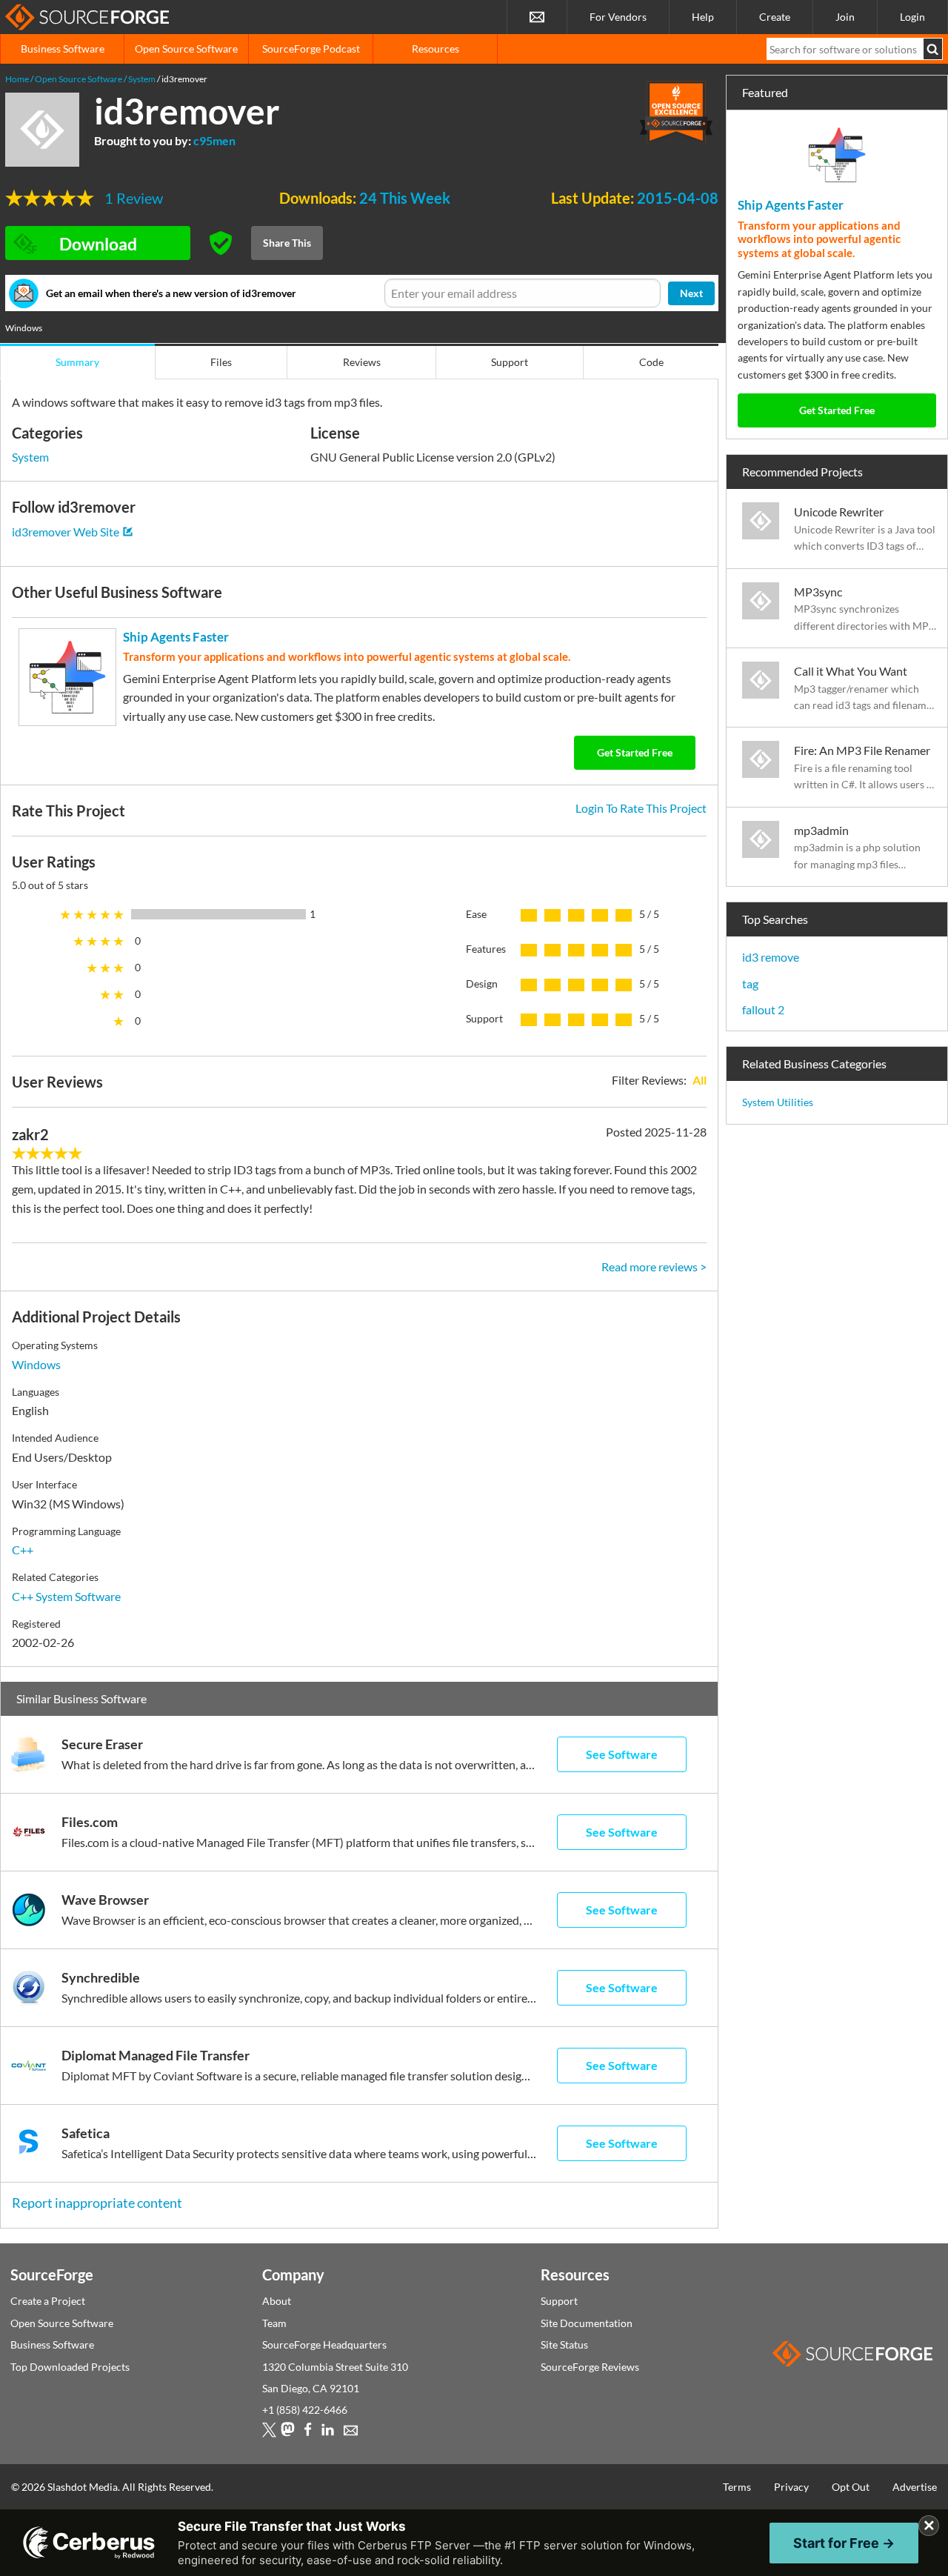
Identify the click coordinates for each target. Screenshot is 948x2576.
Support (559, 2301)
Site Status (564, 2344)
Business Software (63, 49)
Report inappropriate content (97, 2203)
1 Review (134, 198)
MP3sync (818, 592)
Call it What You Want (851, 671)
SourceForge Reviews (590, 2367)
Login (912, 17)
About (277, 2301)
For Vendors (618, 17)
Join (845, 17)
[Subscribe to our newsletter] (537, 17)
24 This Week (405, 198)
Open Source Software (186, 49)
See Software (622, 1754)
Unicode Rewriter (839, 512)
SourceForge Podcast (311, 49)
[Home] (87, 17)
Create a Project (48, 2301)
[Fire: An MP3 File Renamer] (768, 767)
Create (775, 17)
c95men (214, 140)
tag (750, 984)
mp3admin (821, 830)
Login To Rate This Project (641, 808)
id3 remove (771, 957)
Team (274, 2323)
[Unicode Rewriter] (768, 528)
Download (98, 244)
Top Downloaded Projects (70, 2367)
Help (703, 17)
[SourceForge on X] (269, 2433)
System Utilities (778, 1102)
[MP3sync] (768, 608)
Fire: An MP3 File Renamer (862, 750)
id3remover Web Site (66, 532)
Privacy (791, 2487)
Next (691, 293)
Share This (287, 243)
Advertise (915, 2487)
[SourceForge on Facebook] (308, 2433)
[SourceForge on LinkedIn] (328, 2433)
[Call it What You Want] (768, 688)
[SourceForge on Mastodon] (288, 2433)
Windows (36, 1364)
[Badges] (676, 112)
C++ (23, 1550)
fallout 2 (763, 1009)
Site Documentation (587, 2323)
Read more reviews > (654, 1267)
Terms (737, 2487)
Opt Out (851, 2487)
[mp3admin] (768, 847)
